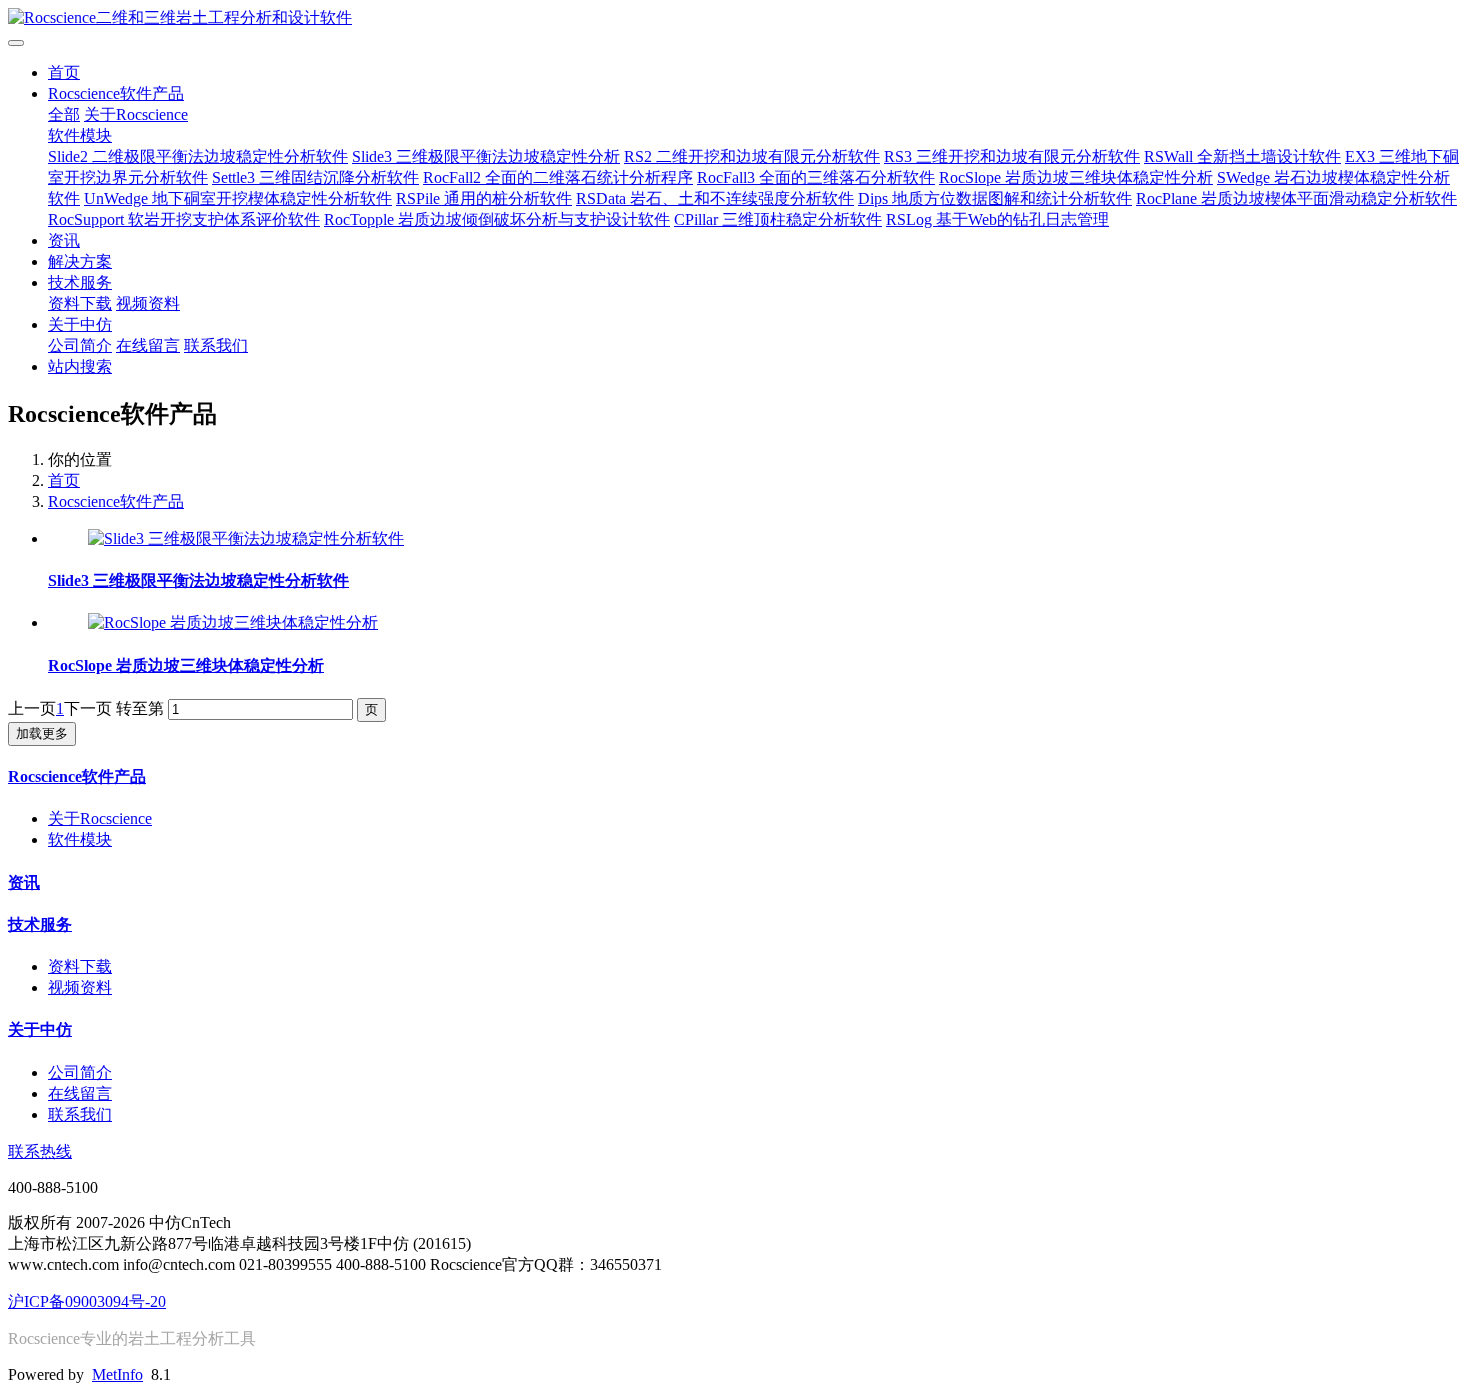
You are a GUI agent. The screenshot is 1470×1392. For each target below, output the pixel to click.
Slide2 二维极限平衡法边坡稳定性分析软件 (198, 156)
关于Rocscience (136, 114)
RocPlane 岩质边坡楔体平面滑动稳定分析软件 (1296, 198)
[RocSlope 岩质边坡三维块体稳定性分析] (233, 622)
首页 (64, 72)
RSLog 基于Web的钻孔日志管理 (997, 219)
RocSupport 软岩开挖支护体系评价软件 (184, 219)
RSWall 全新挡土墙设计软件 (1242, 156)
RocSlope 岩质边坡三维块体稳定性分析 (1076, 177)
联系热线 (40, 1151)
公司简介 (80, 345)
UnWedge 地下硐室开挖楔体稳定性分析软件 (238, 198)
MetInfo (117, 1374)
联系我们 (216, 345)
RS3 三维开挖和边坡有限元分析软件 (1012, 156)
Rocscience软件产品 (116, 93)
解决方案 (80, 261)
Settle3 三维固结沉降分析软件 (315, 177)
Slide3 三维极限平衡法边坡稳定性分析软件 (198, 580)
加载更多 (42, 733)
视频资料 (148, 303)
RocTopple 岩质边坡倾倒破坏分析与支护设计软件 (497, 219)
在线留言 (148, 345)
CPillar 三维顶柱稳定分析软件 (778, 219)
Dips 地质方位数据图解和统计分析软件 (995, 198)
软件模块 (80, 135)
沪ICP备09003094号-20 (87, 1301)
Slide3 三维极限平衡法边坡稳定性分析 (486, 156)
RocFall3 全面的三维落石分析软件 (816, 177)
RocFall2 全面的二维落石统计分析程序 (558, 177)
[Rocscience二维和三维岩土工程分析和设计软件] (735, 18)
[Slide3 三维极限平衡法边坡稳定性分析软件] (246, 538)
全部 (64, 114)
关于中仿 (80, 324)
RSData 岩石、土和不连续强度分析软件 (715, 198)
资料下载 (80, 303)
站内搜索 (80, 366)
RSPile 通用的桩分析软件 (484, 198)
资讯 (64, 240)
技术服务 (80, 282)
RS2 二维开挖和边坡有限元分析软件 (752, 156)
